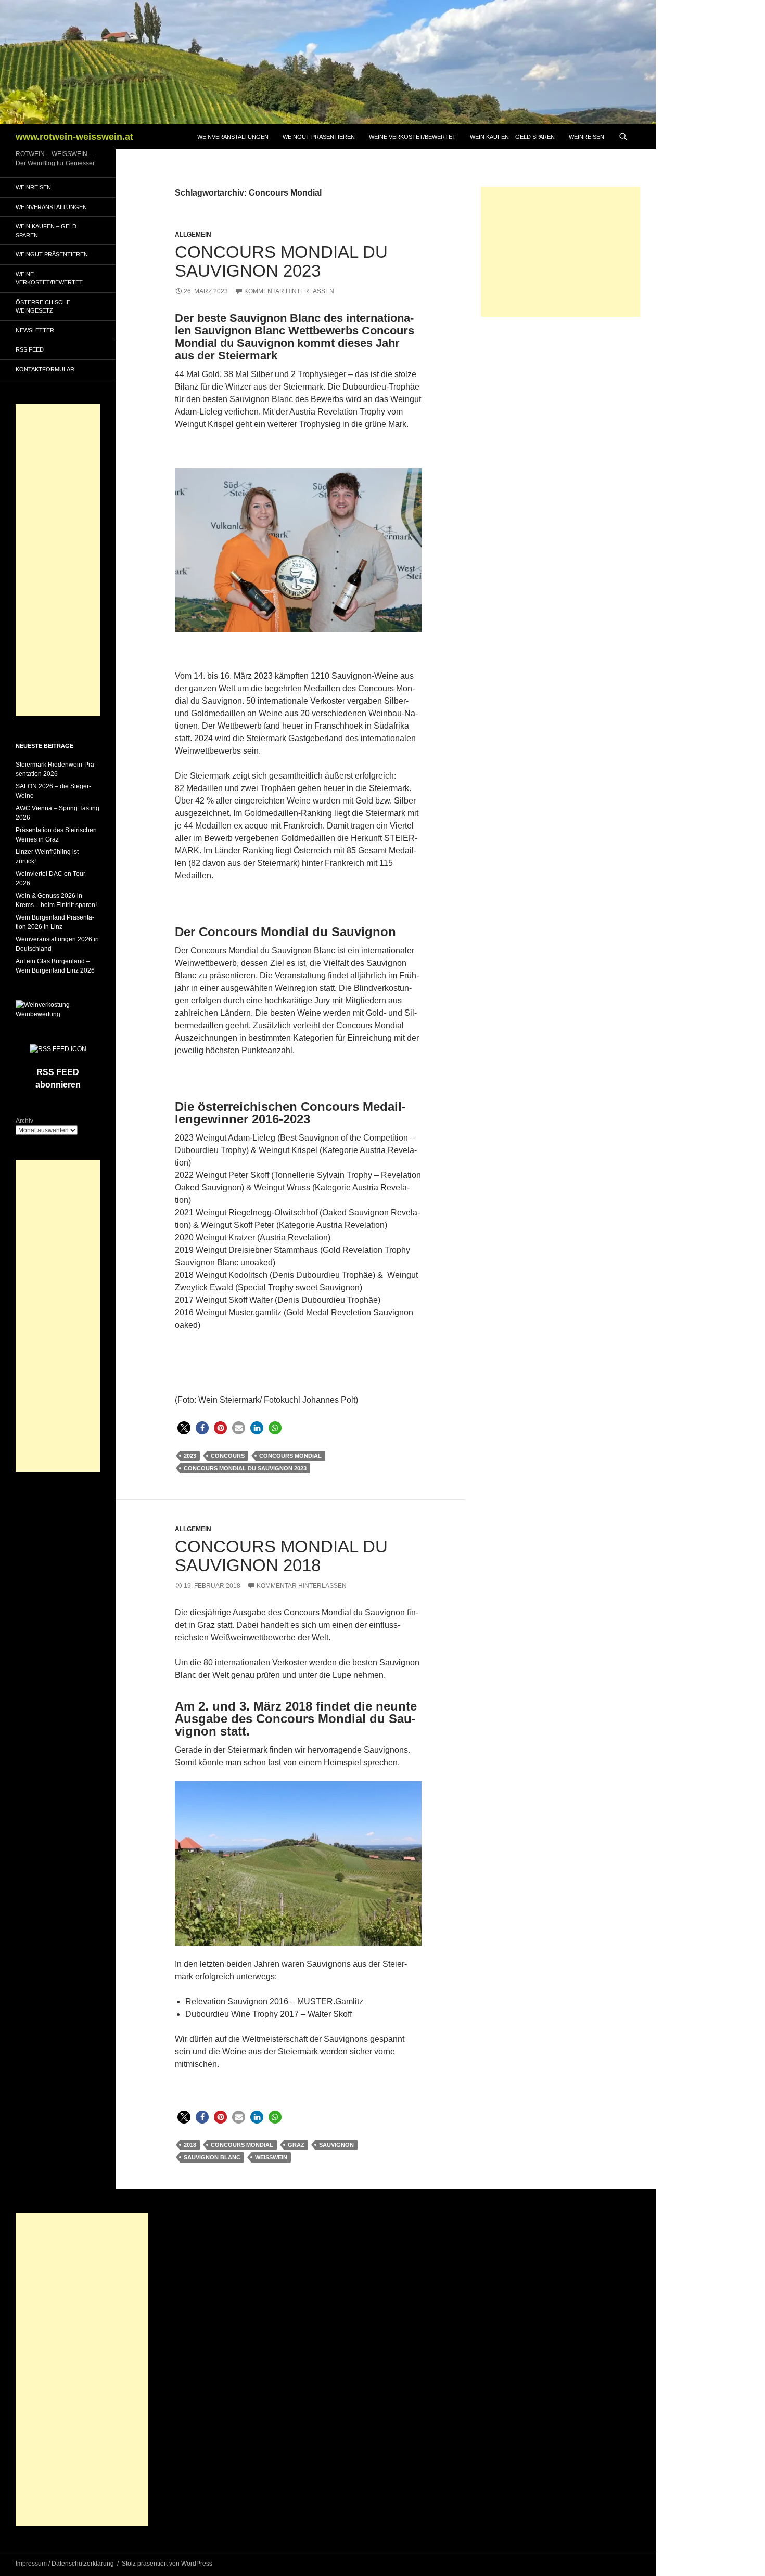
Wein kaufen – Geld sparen (512, 137)
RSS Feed (30, 349)
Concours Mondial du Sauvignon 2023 (281, 261)
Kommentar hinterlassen (289, 291)
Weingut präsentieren (319, 137)
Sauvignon (336, 2145)
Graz (296, 2145)
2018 (190, 2145)
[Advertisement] (560, 252)
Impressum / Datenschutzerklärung (65, 2564)
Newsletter (35, 330)
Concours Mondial (290, 1456)
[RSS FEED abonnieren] (58, 1048)
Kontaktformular (45, 369)
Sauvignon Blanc (212, 2157)
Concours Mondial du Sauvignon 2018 (281, 1556)
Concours (228, 1456)
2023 (190, 1456)
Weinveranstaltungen (233, 137)
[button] (184, 1428)
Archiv (24, 1121)
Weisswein (271, 2157)
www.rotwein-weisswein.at (74, 137)
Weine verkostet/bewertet (412, 137)
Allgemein (193, 235)
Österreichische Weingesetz (43, 307)
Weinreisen (586, 137)
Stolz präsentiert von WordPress (167, 2564)
